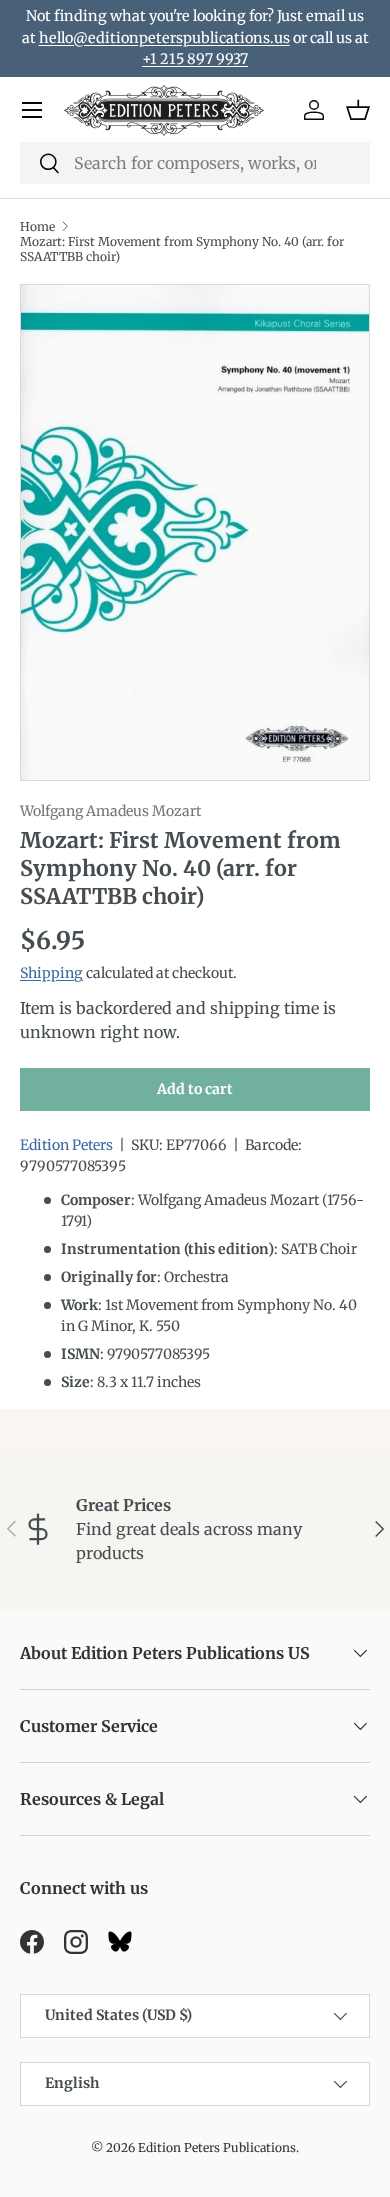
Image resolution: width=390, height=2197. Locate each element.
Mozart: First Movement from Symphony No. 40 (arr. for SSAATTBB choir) (182, 249)
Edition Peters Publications (217, 2147)
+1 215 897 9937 (195, 59)
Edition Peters (66, 1145)
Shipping (51, 973)
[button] (358, 110)
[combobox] (195, 163)
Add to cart (195, 1089)
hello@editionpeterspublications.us (164, 38)
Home (37, 226)
